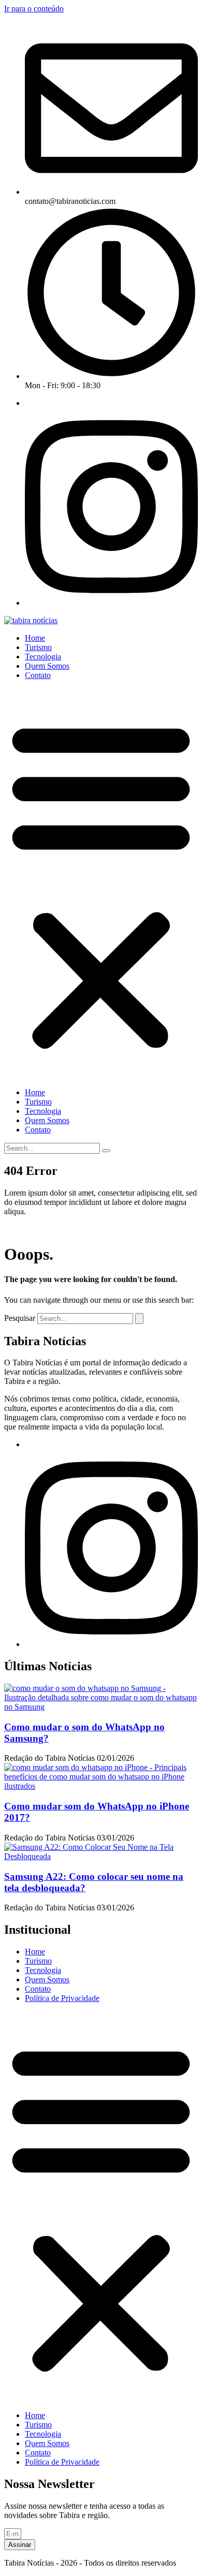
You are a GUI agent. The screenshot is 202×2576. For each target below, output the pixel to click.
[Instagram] (111, 603)
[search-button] (106, 1151)
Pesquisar (20, 1318)
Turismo (38, 647)
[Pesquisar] (139, 1319)
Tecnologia (43, 657)
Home (35, 638)
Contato (38, 675)
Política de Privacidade (62, 1998)
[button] (101, 884)
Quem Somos (47, 666)
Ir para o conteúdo (34, 9)
